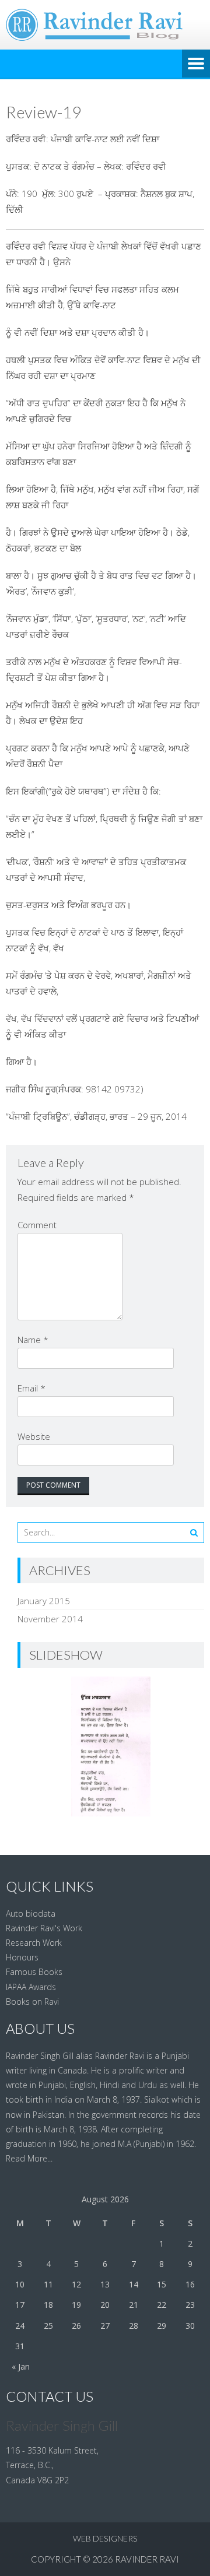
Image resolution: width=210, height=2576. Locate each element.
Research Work (34, 1943)
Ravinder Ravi (147, 2559)
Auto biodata (31, 1913)
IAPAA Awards (31, 1987)
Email (32, 1388)
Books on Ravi (32, 2002)
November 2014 (50, 1619)
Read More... (29, 2158)
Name (33, 1340)
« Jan (21, 2366)
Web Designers (105, 2538)
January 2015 (44, 1601)
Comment (37, 1225)
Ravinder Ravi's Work (44, 1928)
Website (34, 1436)
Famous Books (34, 1972)
